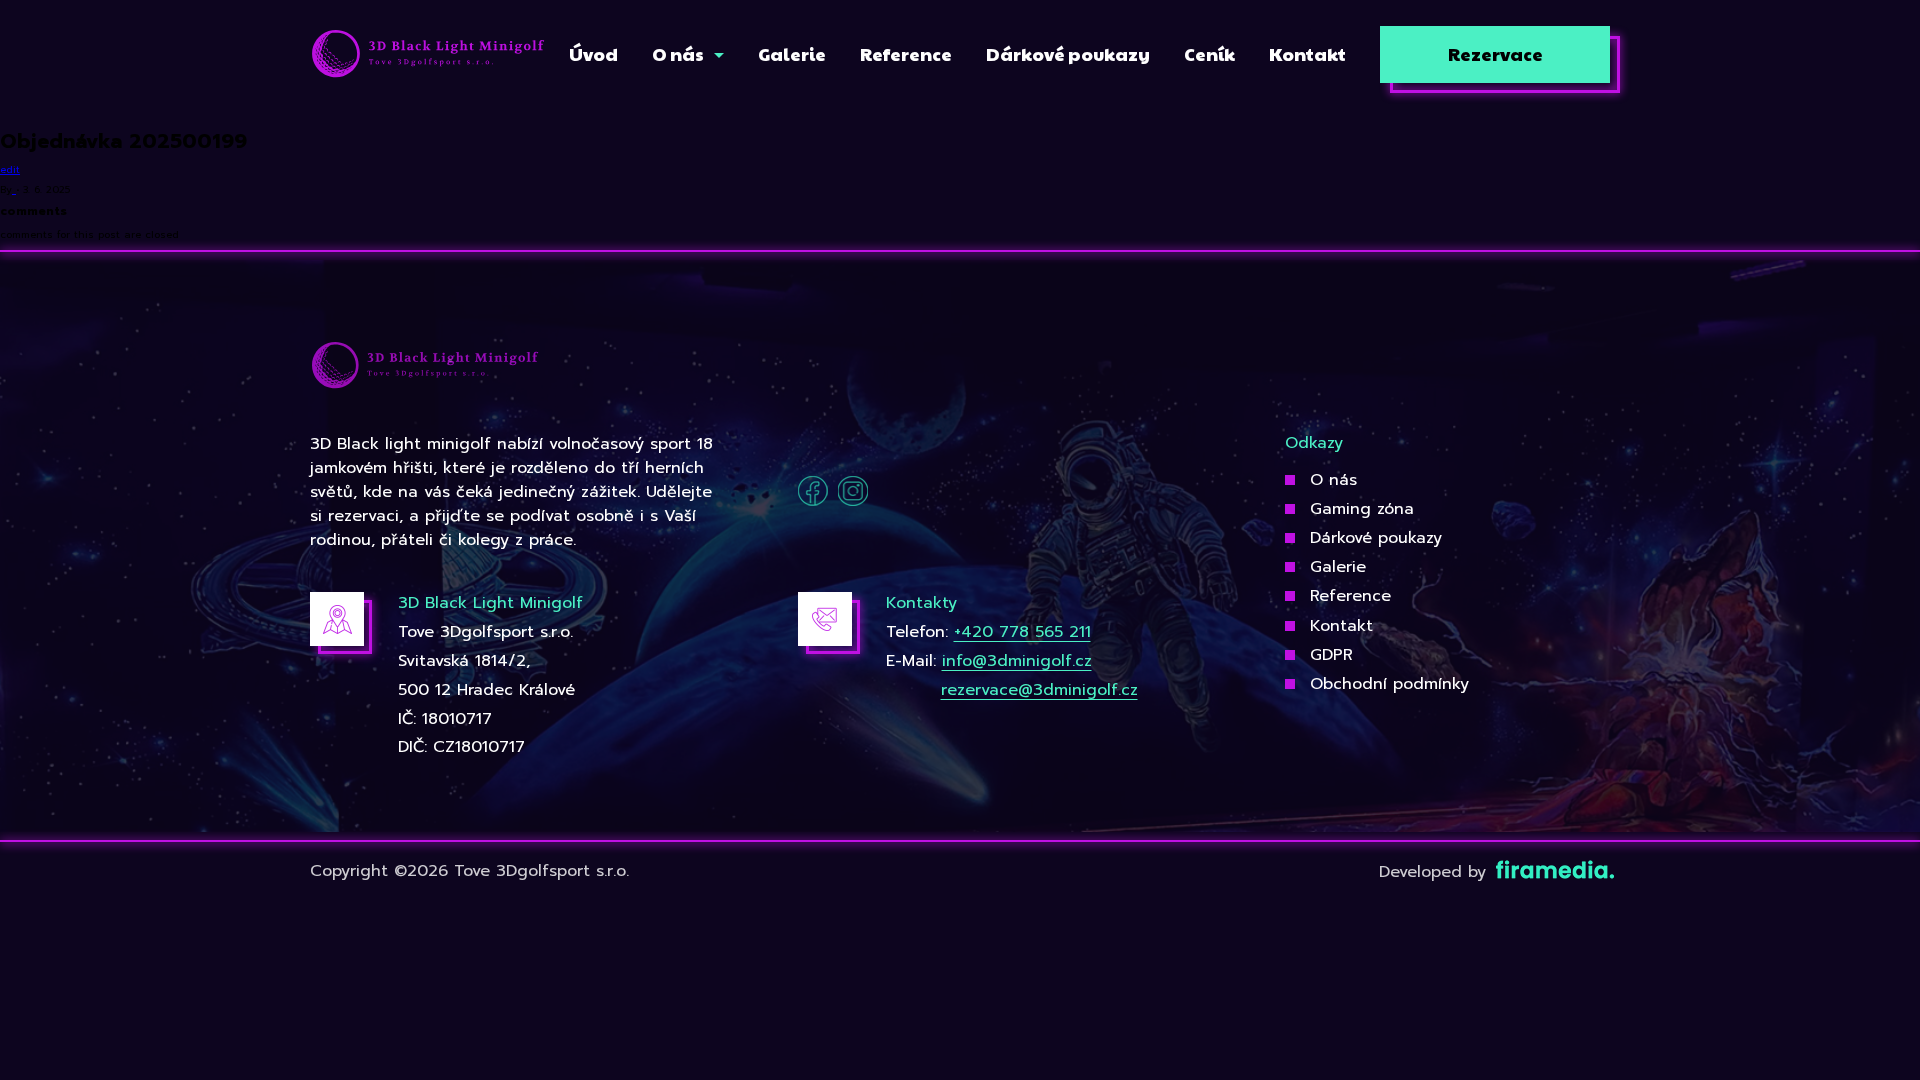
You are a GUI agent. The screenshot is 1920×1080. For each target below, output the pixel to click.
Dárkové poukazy (1376, 538)
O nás (1333, 480)
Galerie (1338, 567)
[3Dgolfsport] (428, 55)
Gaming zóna (1362, 509)
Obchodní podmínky (1389, 684)
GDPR (1331, 655)
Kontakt (1341, 626)
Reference (1350, 596)
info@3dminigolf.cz (1017, 661)
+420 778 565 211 (1022, 632)
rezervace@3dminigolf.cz (1039, 690)
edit (10, 169)
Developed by (1435, 872)
